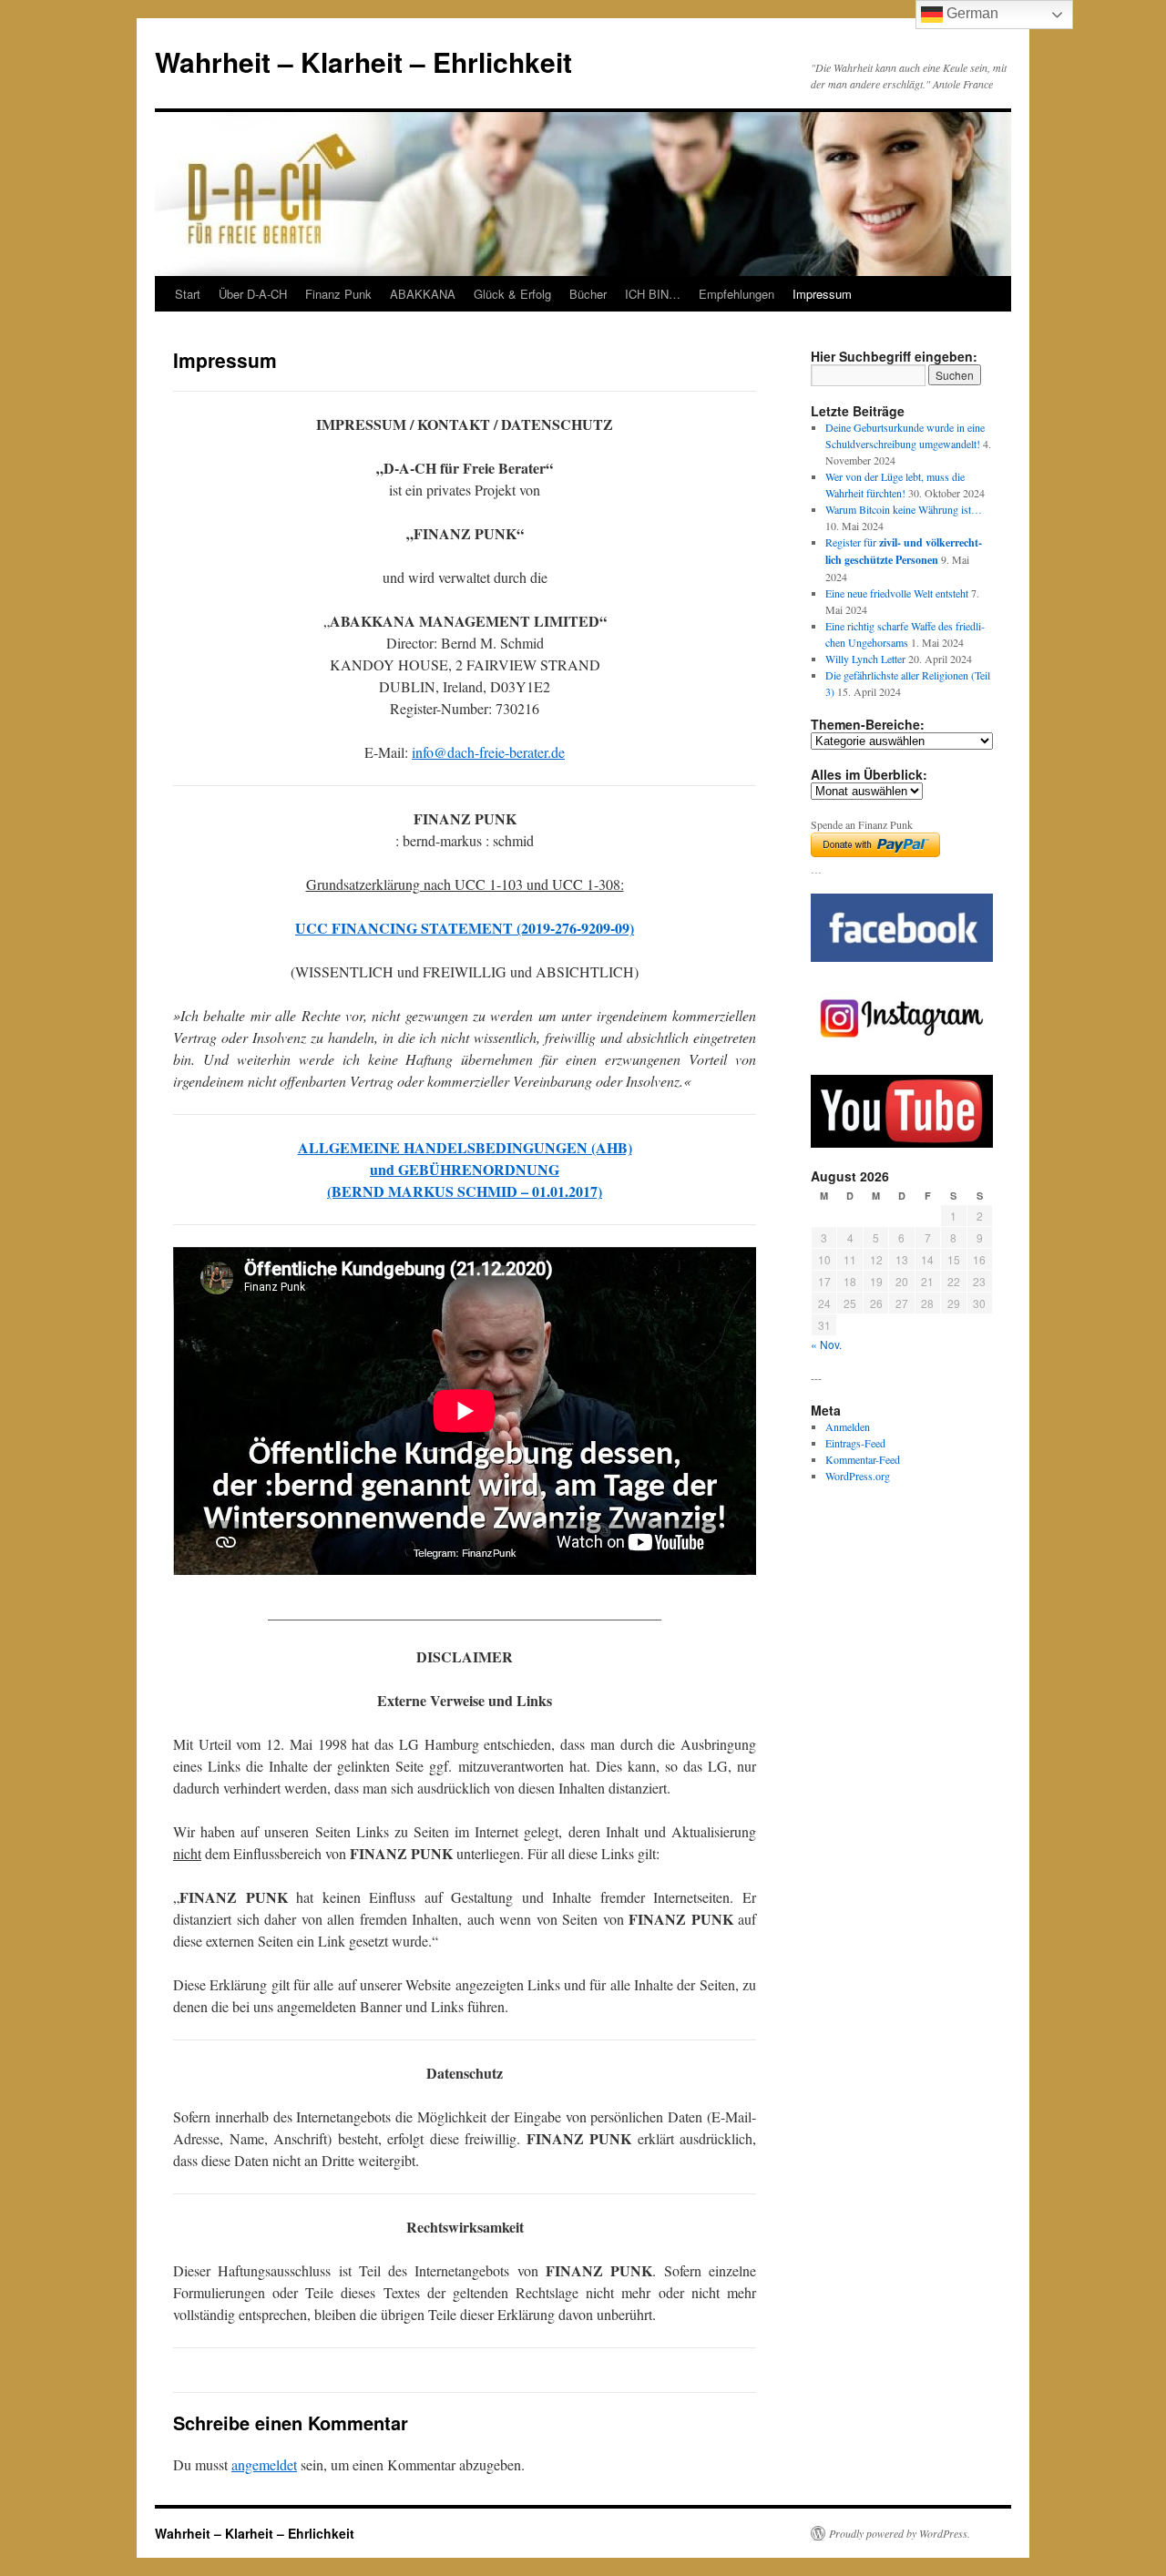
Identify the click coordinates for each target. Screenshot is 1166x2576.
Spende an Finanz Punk (862, 824)
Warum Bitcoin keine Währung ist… (904, 509)
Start (188, 294)
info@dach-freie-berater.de (488, 752)
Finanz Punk (338, 294)
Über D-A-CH (253, 294)
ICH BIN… (653, 294)
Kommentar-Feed (863, 1459)
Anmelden (848, 1426)
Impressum (822, 294)
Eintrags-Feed (855, 1443)
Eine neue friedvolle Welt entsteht (897, 593)
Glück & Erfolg (512, 294)
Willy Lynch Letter (865, 659)
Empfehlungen (736, 294)
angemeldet (264, 2464)
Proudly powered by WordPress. (900, 2533)
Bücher (588, 294)
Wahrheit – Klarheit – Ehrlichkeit (363, 61)
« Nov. (826, 1344)
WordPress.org (858, 1476)
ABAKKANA (423, 294)
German (971, 13)
